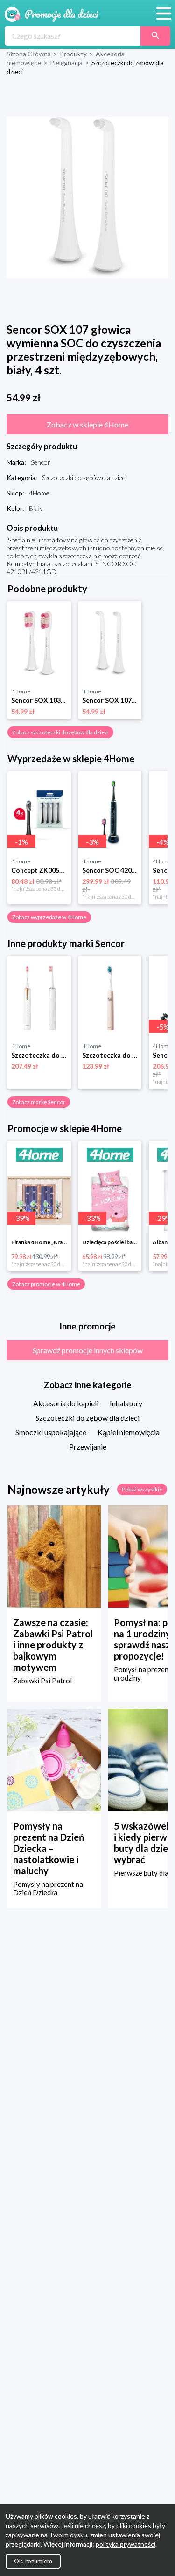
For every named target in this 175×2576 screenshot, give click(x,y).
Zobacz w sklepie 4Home (87, 424)
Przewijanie (88, 1447)
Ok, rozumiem (33, 2561)
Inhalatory (126, 1403)
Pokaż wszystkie (142, 1489)
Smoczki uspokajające (51, 1432)
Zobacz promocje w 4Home (46, 1284)
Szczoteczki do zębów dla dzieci (87, 1418)
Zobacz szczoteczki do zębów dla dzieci (60, 732)
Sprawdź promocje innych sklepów (88, 1350)
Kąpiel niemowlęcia (129, 1432)
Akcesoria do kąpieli (66, 1403)
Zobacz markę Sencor (39, 1102)
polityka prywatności (126, 2544)
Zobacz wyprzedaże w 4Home (49, 917)
